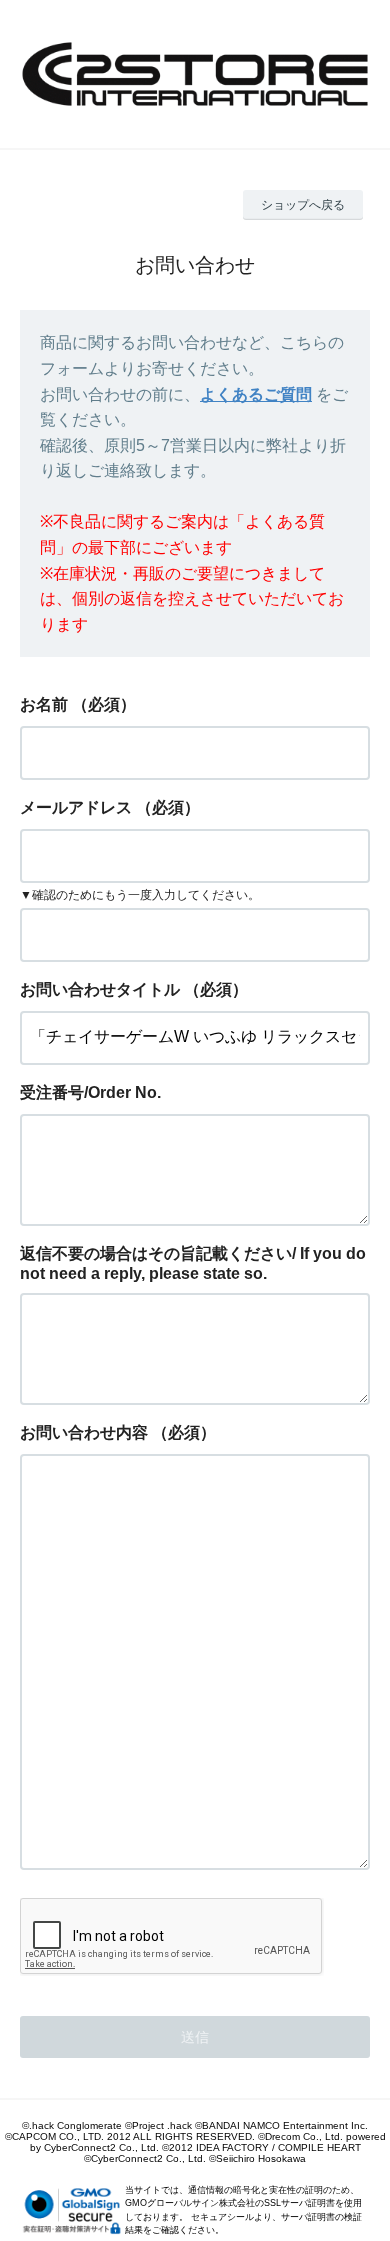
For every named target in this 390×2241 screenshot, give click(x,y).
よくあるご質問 (256, 394)
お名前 (44, 704)
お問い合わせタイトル (100, 989)
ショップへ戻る (303, 205)
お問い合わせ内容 (84, 1432)
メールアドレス (76, 807)
